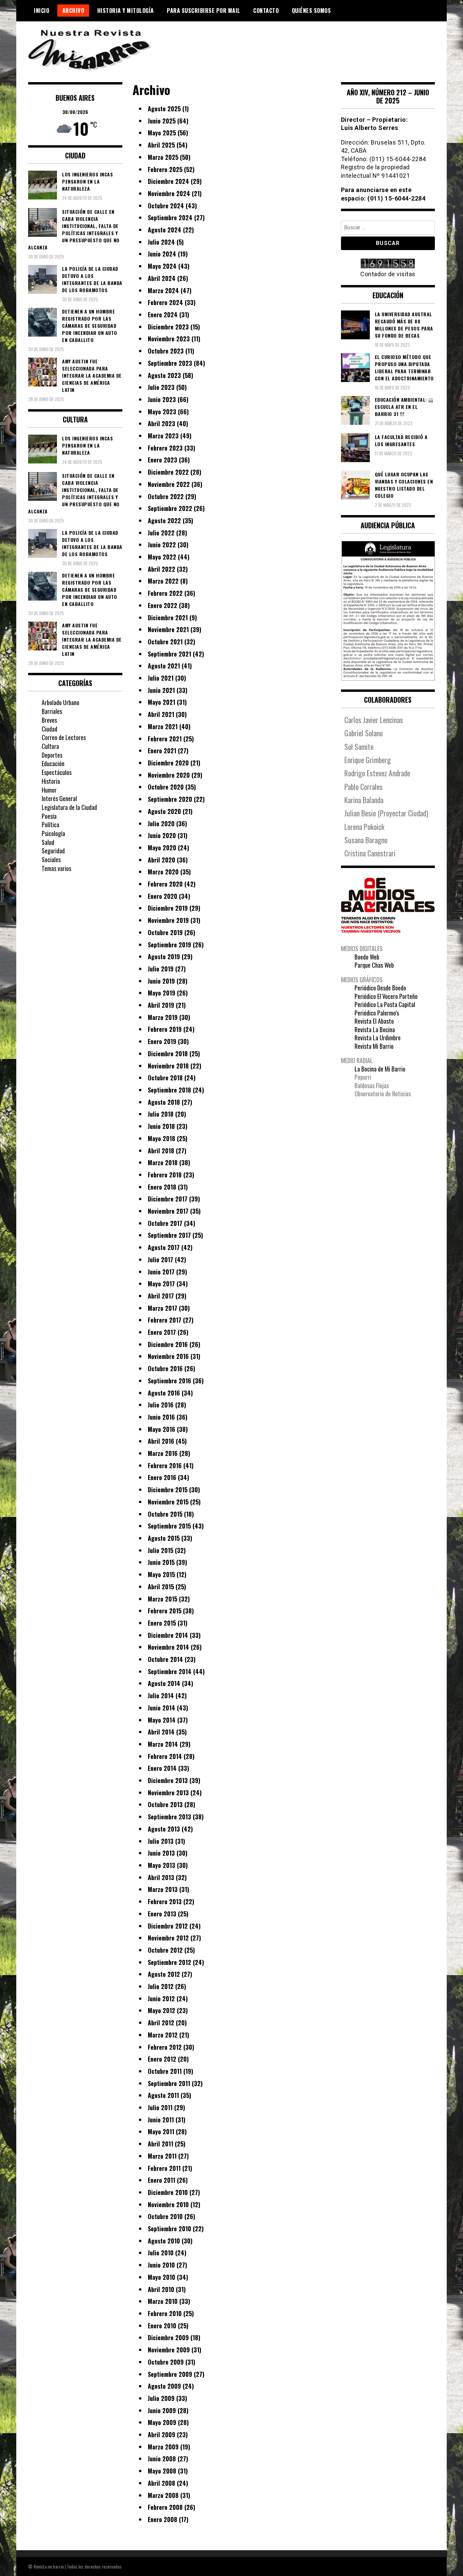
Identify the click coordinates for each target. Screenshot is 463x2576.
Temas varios (56, 868)
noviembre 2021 (168, 629)
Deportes (52, 755)
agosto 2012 (164, 1974)
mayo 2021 (162, 702)
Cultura (50, 746)
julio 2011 (160, 2107)
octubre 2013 (165, 1804)
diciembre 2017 (168, 1199)
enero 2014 (162, 1768)
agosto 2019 (164, 956)
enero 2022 (163, 605)
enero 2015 (162, 1623)
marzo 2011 (162, 2156)
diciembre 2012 (168, 1926)
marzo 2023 (163, 436)
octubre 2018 (165, 1078)
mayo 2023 (162, 412)
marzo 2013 (163, 1889)
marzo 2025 (163, 157)
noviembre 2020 (169, 775)
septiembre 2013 (169, 1817)
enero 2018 (162, 1187)
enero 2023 (163, 460)
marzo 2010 (163, 2301)
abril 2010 (161, 2289)
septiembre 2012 (169, 1962)
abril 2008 (162, 2483)
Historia (51, 781)
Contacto (266, 11)
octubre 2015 (165, 1514)
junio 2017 (161, 1272)
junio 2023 (162, 399)
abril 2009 (162, 2435)
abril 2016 (161, 1441)
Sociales (51, 859)
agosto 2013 (164, 1829)
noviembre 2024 (169, 193)
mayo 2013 (162, 1865)
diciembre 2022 (168, 472)
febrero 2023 (165, 448)
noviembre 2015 (168, 1502)
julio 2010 (161, 2253)
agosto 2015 (164, 1538)
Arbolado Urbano (61, 702)
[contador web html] (388, 264)
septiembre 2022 (170, 508)
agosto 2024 (165, 230)
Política (51, 825)
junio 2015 (161, 1562)
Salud (48, 842)
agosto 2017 (164, 1247)
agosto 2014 (164, 1683)
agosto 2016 (164, 1393)
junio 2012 (161, 1999)
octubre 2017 (165, 1223)
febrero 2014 (165, 1756)
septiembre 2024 (170, 217)
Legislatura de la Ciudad (69, 807)
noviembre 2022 (169, 484)
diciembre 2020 (168, 763)
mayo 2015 (161, 1574)
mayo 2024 (162, 266)
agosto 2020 (164, 811)
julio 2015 (160, 1550)
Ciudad (49, 729)
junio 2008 (162, 2459)
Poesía (49, 816)
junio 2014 (162, 1708)
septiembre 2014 (170, 1671)
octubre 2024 (166, 206)
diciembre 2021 (168, 618)
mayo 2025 (162, 133)
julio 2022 (161, 533)
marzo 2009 (163, 2447)
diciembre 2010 (168, 2192)
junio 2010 (161, 2265)
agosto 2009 (164, 2386)
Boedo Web (367, 957)
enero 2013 (162, 1914)
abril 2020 (162, 860)
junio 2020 (162, 835)
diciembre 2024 (168, 181)
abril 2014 (161, 1732)
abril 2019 (161, 1005)
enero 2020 (163, 896)
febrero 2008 (165, 2507)
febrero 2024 (165, 302)
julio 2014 (161, 1696)
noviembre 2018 (168, 1066)
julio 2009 (161, 2398)
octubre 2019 (165, 932)
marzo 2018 (163, 1162)
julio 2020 (161, 823)
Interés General (59, 798)
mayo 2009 (162, 2422)
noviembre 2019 (168, 920)
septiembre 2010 (169, 2229)
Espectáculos (57, 772)
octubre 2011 (165, 2071)
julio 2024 (161, 242)
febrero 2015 (165, 1611)
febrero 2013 (165, 1901)
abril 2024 (162, 278)
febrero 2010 (165, 2313)
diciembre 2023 (168, 327)
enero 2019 (162, 1041)
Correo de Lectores (64, 737)
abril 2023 (162, 423)
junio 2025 (162, 121)
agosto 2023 (164, 375)
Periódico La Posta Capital (385, 1004)
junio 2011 (161, 2120)
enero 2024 (163, 315)
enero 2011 (162, 2180)
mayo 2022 (162, 557)
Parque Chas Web (374, 965)
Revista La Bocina (375, 1029)
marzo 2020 (163, 872)
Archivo (73, 11)
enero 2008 (163, 2519)
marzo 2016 (163, 1453)
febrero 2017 (165, 1320)
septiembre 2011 (169, 2083)
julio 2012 (161, 1986)
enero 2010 (162, 2326)
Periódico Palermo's (377, 1013)
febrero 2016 (165, 1465)
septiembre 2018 (169, 1090)
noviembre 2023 (169, 339)
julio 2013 (161, 1841)
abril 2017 (161, 1296)
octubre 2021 (165, 642)
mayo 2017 (161, 1284)
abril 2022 (162, 569)
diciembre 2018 (168, 1054)
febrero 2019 (165, 1029)
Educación (53, 763)
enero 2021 (162, 751)
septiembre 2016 (169, 1381)
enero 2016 (162, 1477)
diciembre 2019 (168, 908)
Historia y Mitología (126, 11)
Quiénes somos (311, 11)
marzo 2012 (163, 2035)
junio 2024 (162, 254)
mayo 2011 (161, 2132)
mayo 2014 (162, 1720)
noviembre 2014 (168, 1647)
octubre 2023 (166, 351)
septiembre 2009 (170, 2374)
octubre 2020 (166, 787)
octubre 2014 (165, 1659)
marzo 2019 (163, 1017)
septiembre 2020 (170, 799)
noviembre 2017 (168, 1211)
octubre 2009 (166, 2362)
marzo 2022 (163, 581)
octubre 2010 (165, 2216)
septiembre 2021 (169, 654)
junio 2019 (161, 981)
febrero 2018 (165, 1175)
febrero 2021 (165, 739)
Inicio (42, 11)
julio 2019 (161, 969)
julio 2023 (161, 387)
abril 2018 (161, 1151)
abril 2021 (161, 714)
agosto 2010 (164, 2241)
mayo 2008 (162, 2471)
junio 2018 (161, 1126)
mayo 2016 (162, 1429)
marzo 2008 (163, 2495)
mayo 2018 (162, 1138)
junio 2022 (162, 545)
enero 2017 (162, 1332)
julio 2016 (161, 1405)
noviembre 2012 (168, 1938)
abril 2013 (161, 1877)
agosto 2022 (164, 520)
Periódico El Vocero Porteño (386, 996)
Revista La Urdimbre (378, 1038)
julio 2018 (161, 1114)
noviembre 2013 (168, 1793)
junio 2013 (161, 1853)
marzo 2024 (163, 290)
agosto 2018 (164, 1102)
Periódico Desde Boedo (380, 988)
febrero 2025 (165, 169)
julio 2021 (161, 678)
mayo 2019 (162, 993)
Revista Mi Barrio (374, 1046)
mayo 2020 (162, 848)
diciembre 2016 (168, 1344)
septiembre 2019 (169, 945)
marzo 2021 (163, 726)
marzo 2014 (163, 1744)
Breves (49, 720)
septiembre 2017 (169, 1235)
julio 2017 (160, 1259)
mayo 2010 (162, 2277)
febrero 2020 (165, 884)
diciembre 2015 (168, 1490)
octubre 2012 (165, 1950)
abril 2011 (160, 2144)
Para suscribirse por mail (204, 11)
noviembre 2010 (168, 2204)
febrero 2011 (164, 2168)
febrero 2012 (165, 2047)
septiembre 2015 (169, 1526)
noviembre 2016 (168, 1356)
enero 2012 (162, 2059)
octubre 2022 (166, 496)
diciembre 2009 (168, 2337)
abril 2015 (161, 1587)
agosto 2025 (164, 109)
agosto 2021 (164, 666)
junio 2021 (161, 690)
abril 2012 (161, 2023)
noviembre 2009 (169, 2350)
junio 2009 (162, 2410)
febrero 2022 (165, 593)
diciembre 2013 (168, 1780)
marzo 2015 (163, 1599)
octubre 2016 (165, 1368)
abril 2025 (161, 145)
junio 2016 (161, 1417)
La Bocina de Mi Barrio (380, 1069)
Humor (49, 790)
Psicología (53, 833)
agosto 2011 (163, 2095)
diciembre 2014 (168, 1635)
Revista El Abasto (374, 1021)
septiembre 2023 (170, 363)
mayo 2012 (162, 2010)
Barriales (52, 711)
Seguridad (53, 851)
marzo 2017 (163, 1308)
